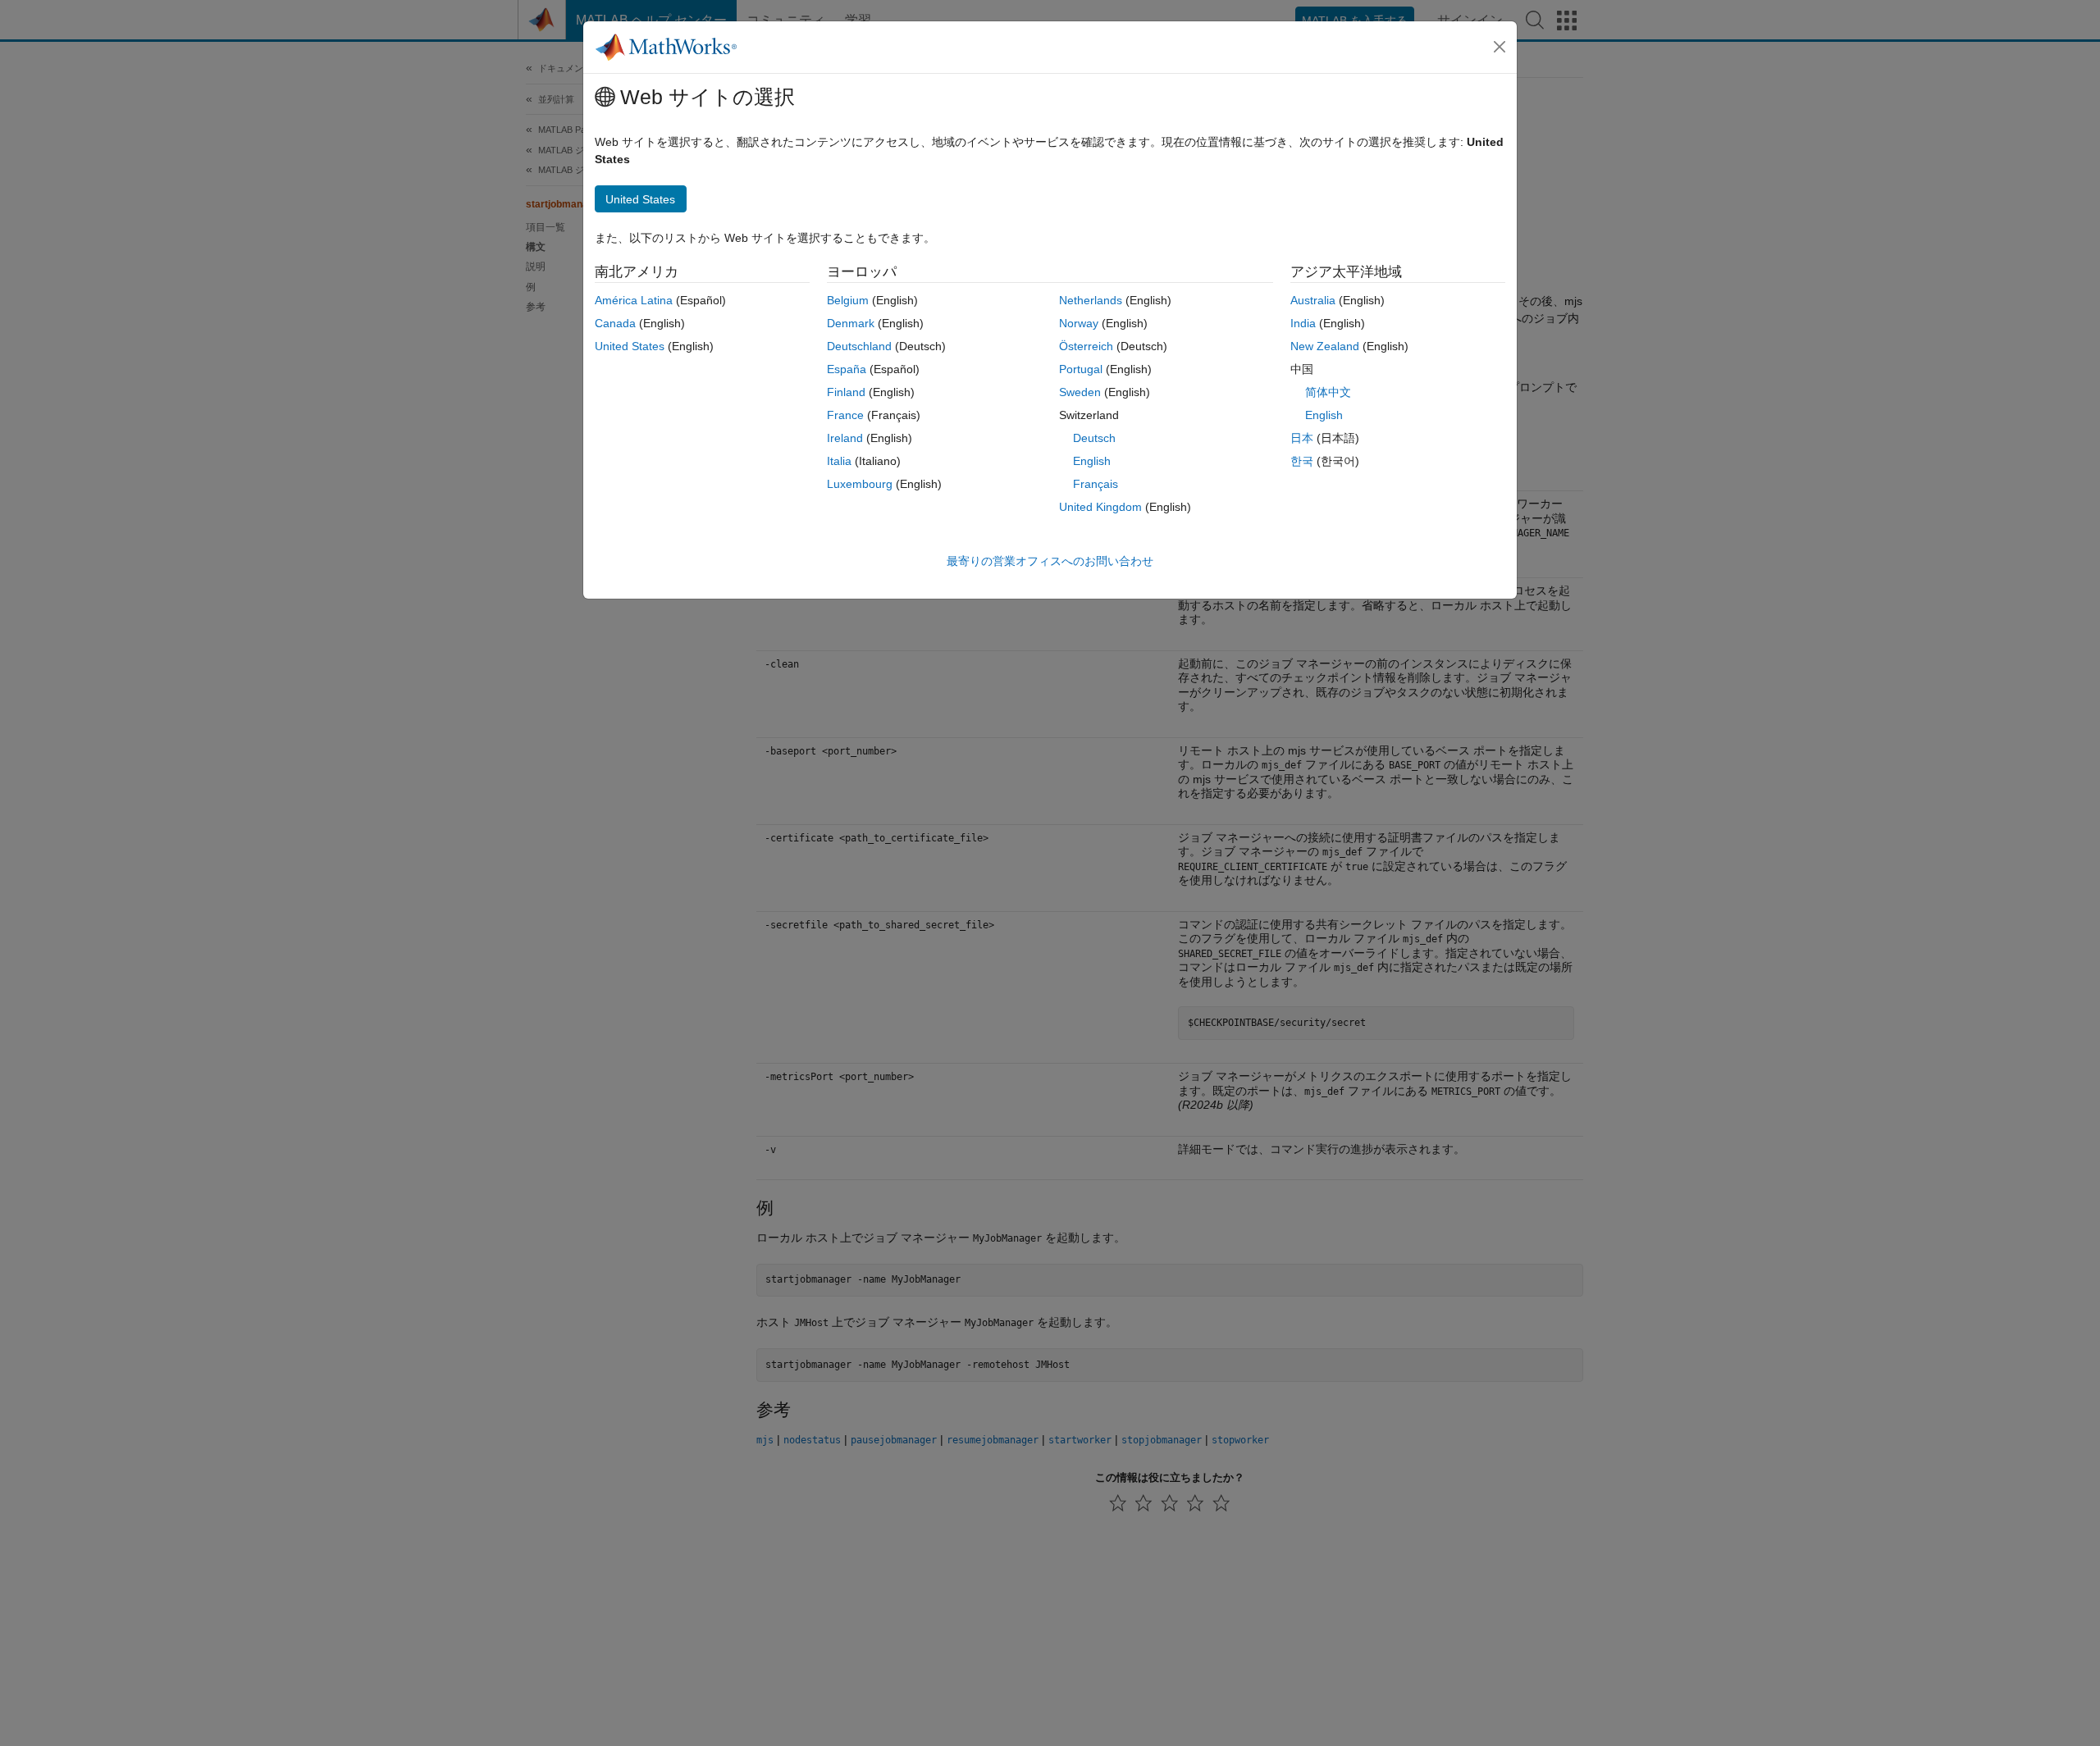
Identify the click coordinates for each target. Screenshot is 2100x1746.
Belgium (848, 300)
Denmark (851, 323)
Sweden (1080, 392)
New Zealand (1325, 346)
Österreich (1086, 346)
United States (630, 346)
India (1303, 323)
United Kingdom (1100, 507)
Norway (1079, 323)
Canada (615, 323)
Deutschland (859, 346)
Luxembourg (860, 484)
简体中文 (1328, 392)
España (847, 369)
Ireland (845, 438)
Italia (839, 461)
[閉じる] (1500, 47)
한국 (1302, 461)
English (1092, 461)
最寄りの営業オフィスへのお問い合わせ (1050, 561)
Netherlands (1091, 300)
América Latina (634, 300)
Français (1096, 484)
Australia (1313, 300)
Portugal (1081, 369)
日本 (1302, 438)
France (845, 415)
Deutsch (1094, 438)
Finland (846, 392)
